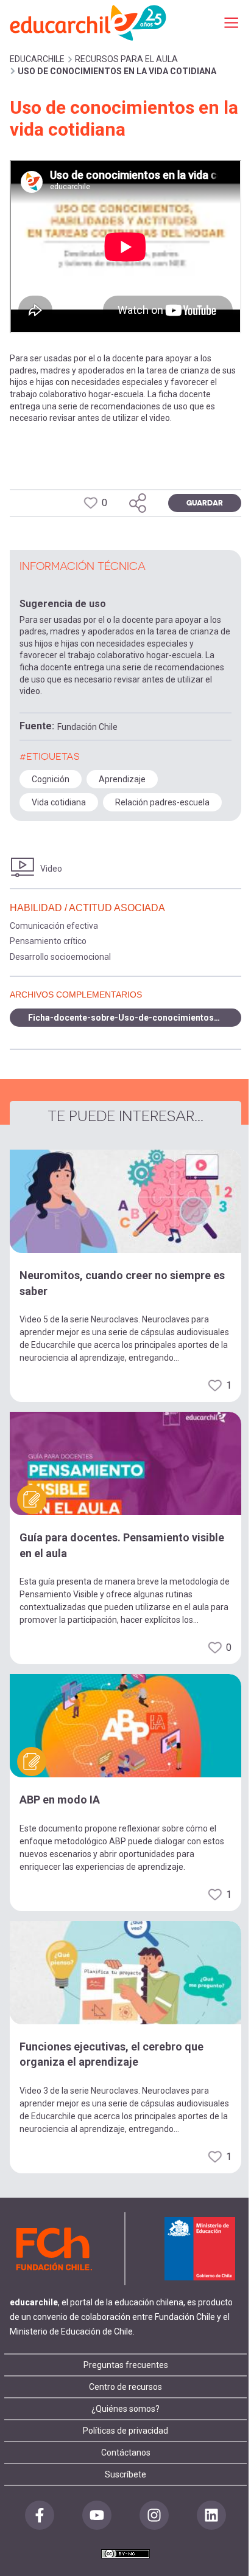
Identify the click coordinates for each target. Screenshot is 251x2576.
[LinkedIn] (211, 2515)
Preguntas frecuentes (126, 2365)
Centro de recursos (125, 2387)
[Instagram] (154, 2515)
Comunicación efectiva (54, 926)
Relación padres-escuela (162, 802)
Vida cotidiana (59, 802)
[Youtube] (97, 2515)
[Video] (23, 868)
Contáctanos (126, 2453)
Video (51, 869)
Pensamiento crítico (48, 941)
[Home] (89, 22)
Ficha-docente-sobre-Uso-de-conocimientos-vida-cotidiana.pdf (135, 1018)
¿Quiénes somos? (125, 2409)
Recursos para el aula (126, 59)
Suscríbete (125, 2474)
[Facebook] (40, 2515)
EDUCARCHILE (37, 59)
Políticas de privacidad (125, 2431)
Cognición (51, 779)
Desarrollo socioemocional (60, 957)
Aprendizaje (122, 779)
